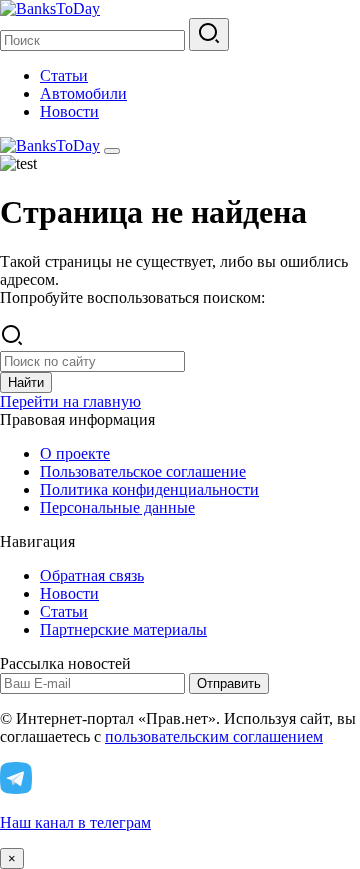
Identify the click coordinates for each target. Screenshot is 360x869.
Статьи (64, 75)
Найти (26, 382)
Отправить (229, 683)
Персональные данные (117, 507)
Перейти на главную (70, 401)
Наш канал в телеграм (75, 822)
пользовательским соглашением (214, 736)
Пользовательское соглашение (143, 471)
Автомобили (83, 93)
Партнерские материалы (123, 629)
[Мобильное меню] (112, 151)
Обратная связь (92, 575)
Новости (69, 111)
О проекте (75, 453)
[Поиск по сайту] (209, 34)
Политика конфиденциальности (149, 489)
